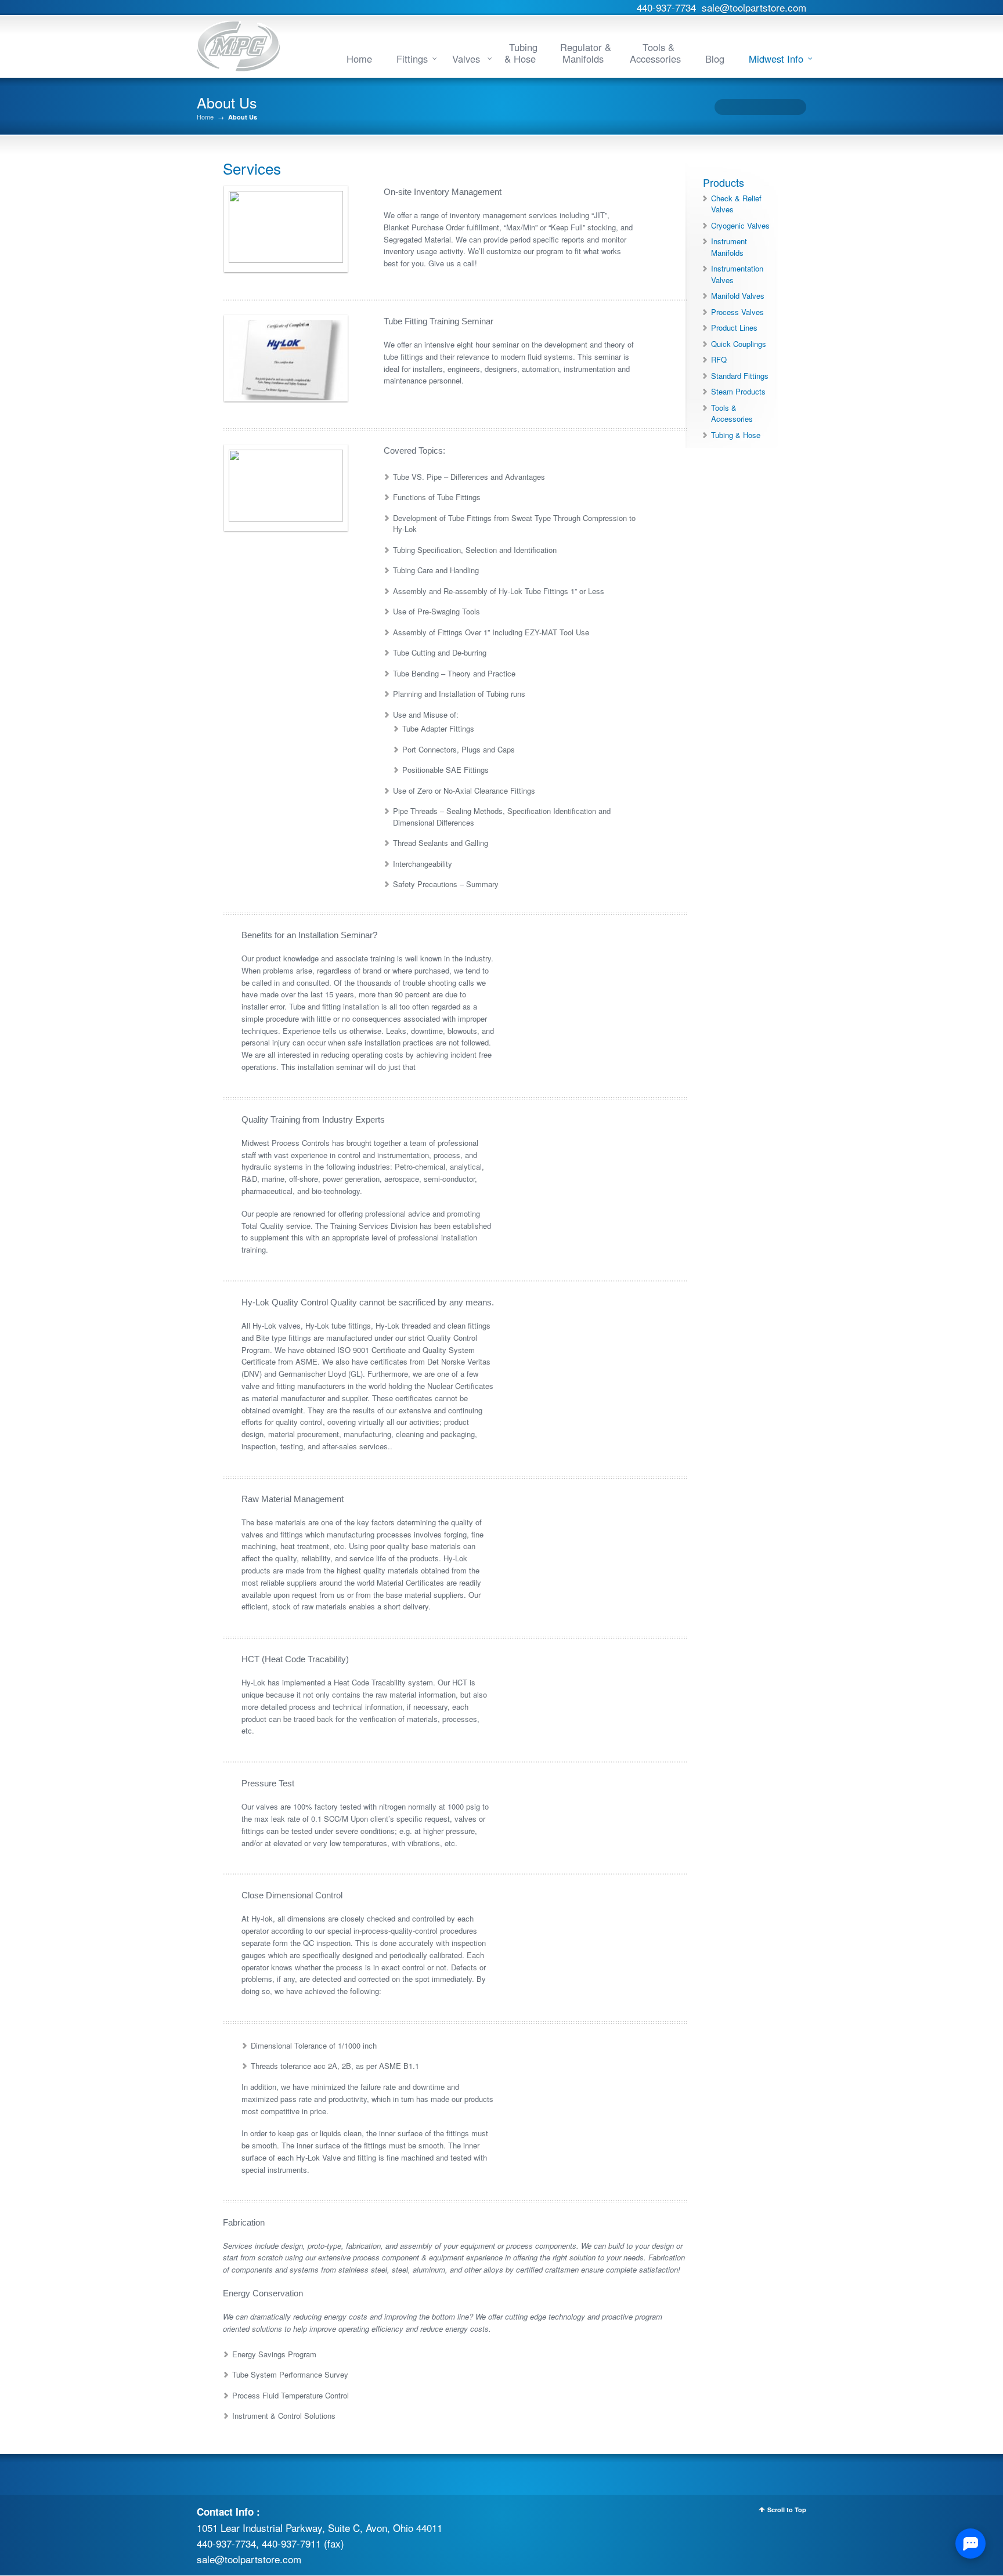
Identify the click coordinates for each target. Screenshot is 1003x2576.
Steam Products (738, 391)
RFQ (719, 359)
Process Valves (737, 312)
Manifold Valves (738, 296)
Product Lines (734, 328)
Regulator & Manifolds (586, 53)
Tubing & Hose (521, 53)
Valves (468, 59)
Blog (715, 59)
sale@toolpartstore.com (754, 7)
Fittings (412, 59)
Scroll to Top (787, 2510)
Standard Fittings (740, 376)
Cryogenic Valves (740, 225)
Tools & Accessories (655, 53)
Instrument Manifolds (729, 247)
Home (359, 59)
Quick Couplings (739, 344)
